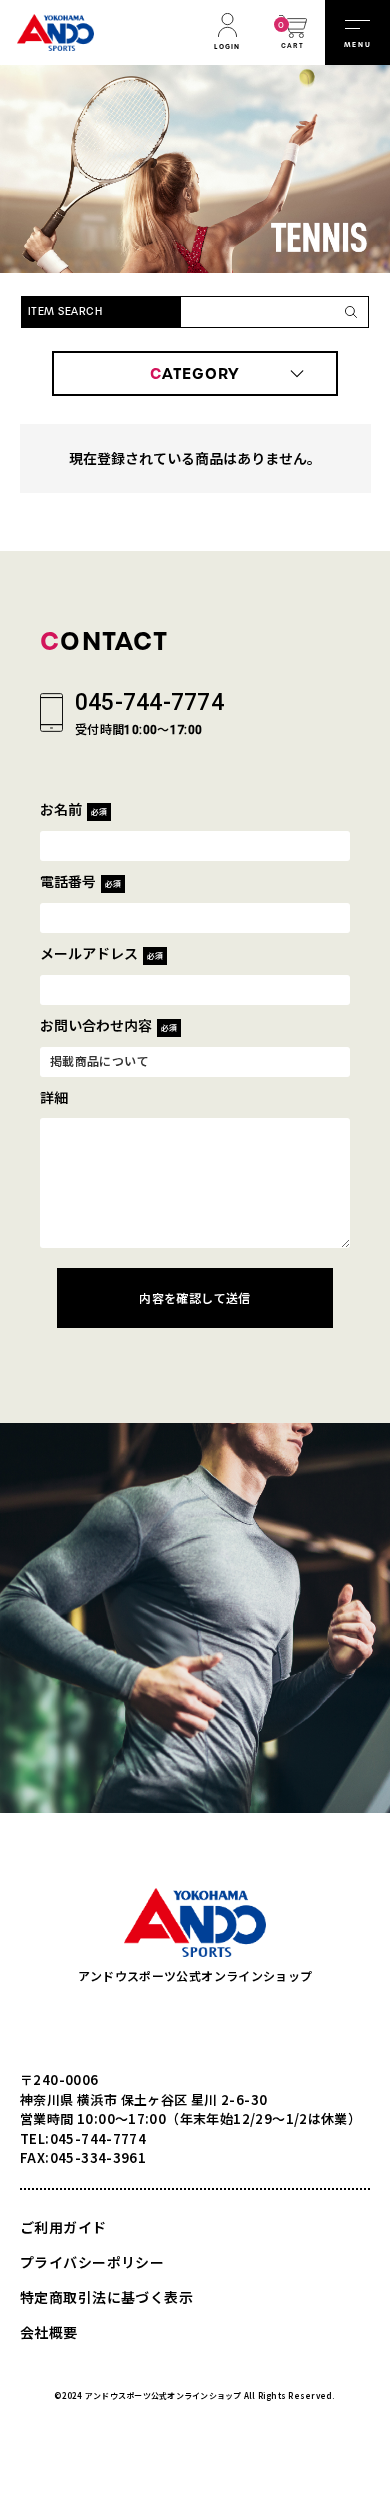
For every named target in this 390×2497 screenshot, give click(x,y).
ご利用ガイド (63, 2227)
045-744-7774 (149, 702)
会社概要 (49, 2332)
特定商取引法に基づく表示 (106, 2297)
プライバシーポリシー (92, 2262)
